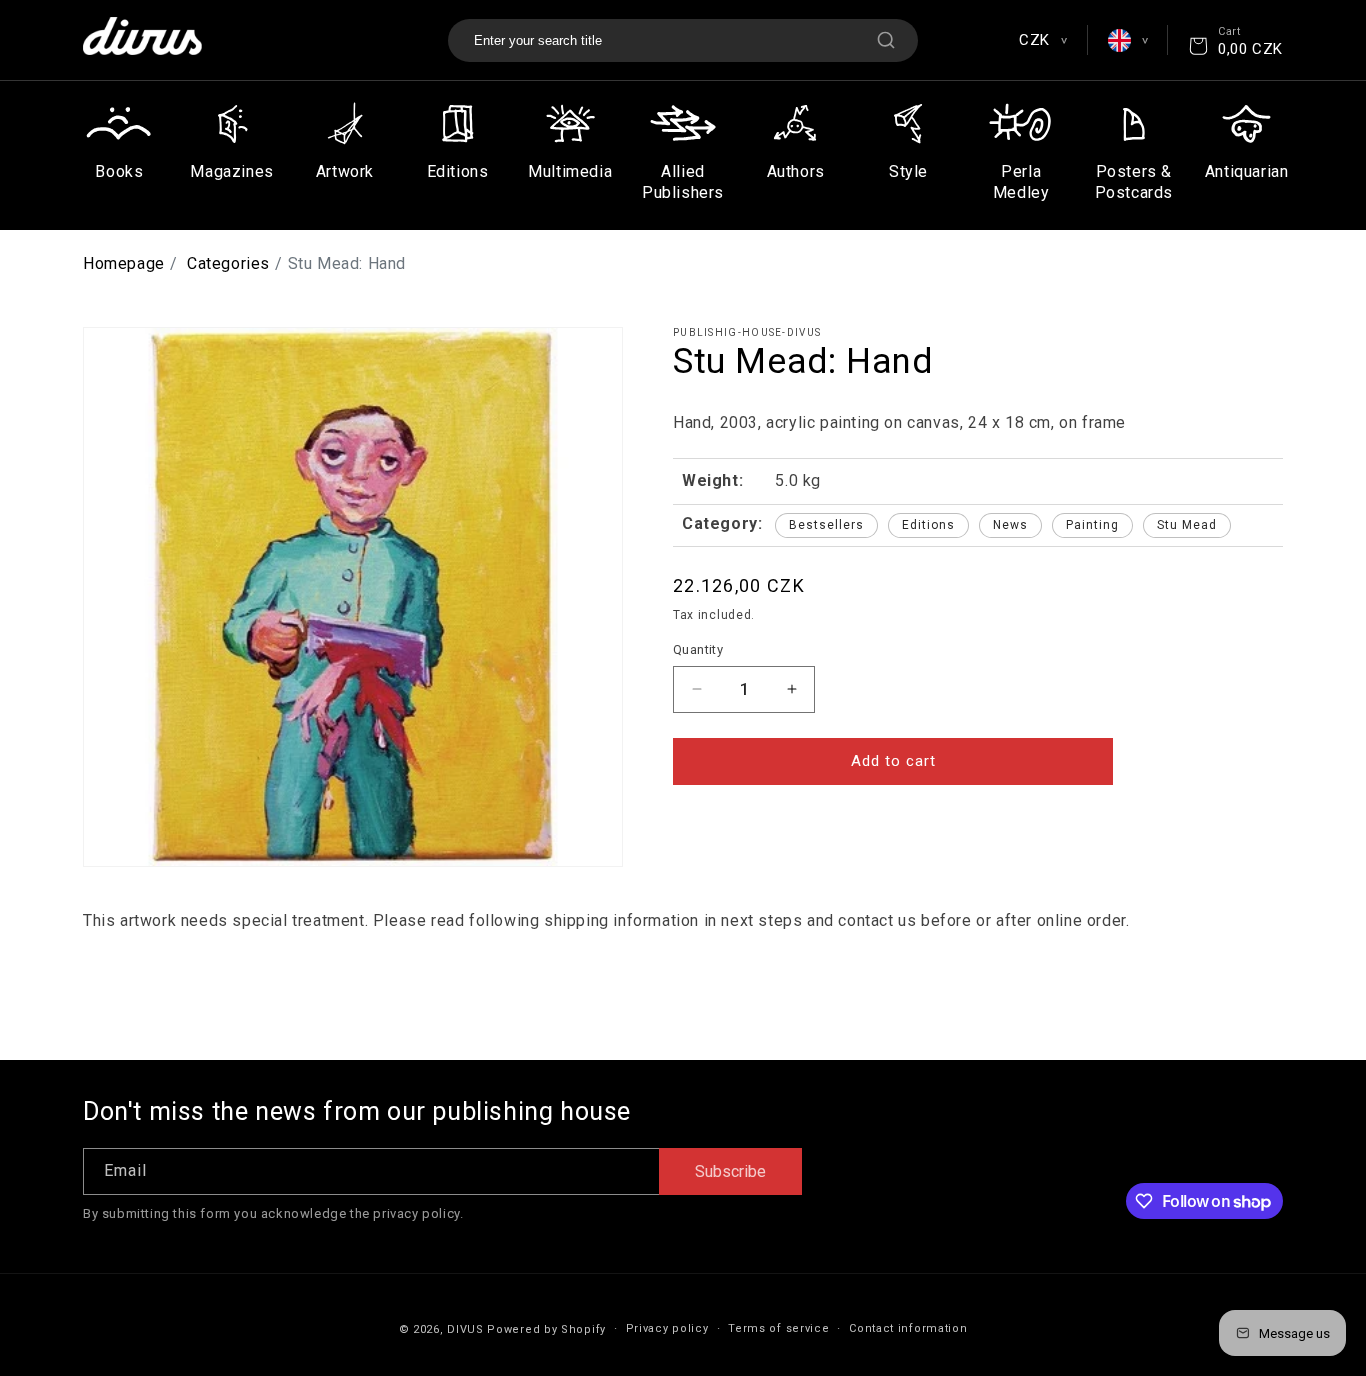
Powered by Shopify (546, 1329)
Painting (1092, 525)
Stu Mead (1187, 525)
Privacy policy (667, 1328)
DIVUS (465, 1329)
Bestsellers (826, 525)
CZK (1042, 40)
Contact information (908, 1328)
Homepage (124, 263)
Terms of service (778, 1328)
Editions (928, 525)
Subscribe (730, 1171)
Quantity (698, 649)
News (1010, 525)
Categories (228, 263)
